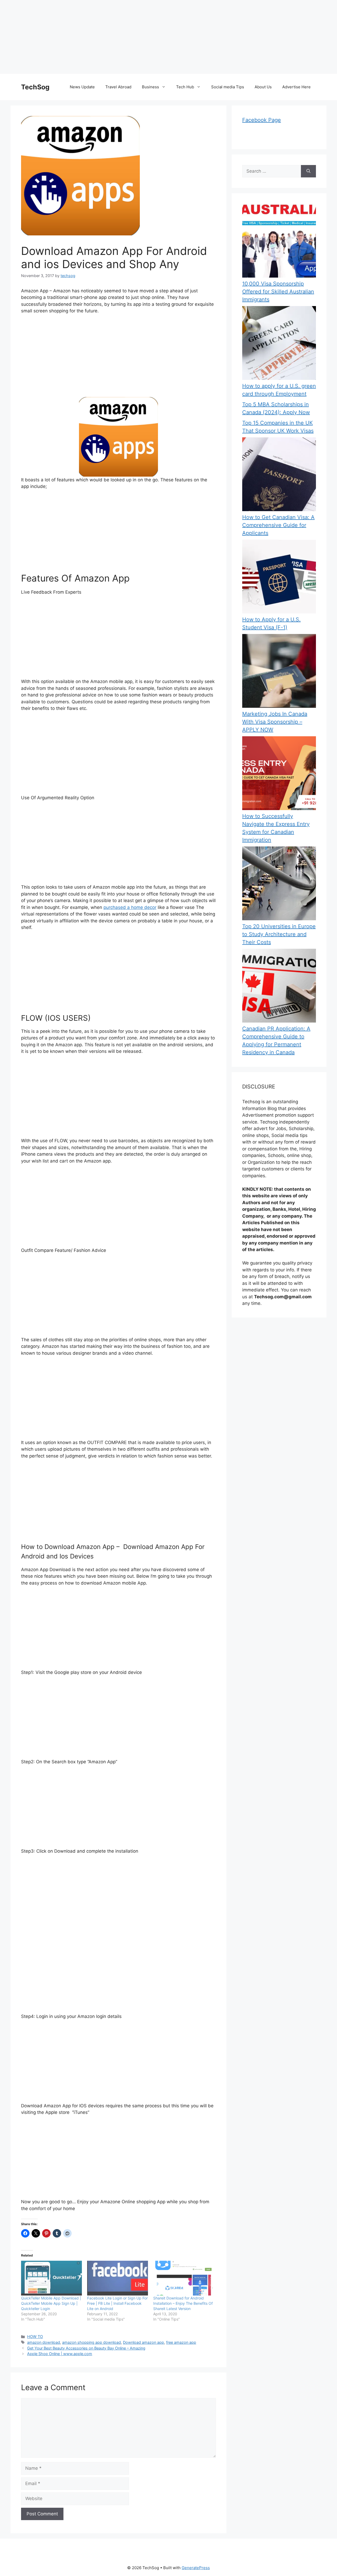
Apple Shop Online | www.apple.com (60, 2354)
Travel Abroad (118, 87)
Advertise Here (296, 87)
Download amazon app (143, 2342)
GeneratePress (196, 2568)
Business (150, 87)
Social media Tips (228, 87)
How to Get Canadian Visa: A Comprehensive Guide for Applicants (278, 525)
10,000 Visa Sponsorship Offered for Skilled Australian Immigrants (278, 292)
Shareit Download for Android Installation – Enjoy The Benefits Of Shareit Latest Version (183, 2303)
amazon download (44, 2342)
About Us (263, 87)
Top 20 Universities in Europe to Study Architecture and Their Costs (279, 934)
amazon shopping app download (91, 2342)
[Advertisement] (158, 37)
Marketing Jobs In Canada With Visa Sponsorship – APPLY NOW (275, 722)
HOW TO (35, 2337)
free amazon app (181, 2342)
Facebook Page (262, 120)
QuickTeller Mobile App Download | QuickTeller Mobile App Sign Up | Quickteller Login (51, 2303)
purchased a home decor (130, 907)
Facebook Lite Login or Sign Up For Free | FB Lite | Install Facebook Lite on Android (117, 2303)
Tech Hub (185, 87)
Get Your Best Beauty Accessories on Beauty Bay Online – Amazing (86, 2348)
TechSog (35, 87)
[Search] (308, 171)
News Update (82, 87)
